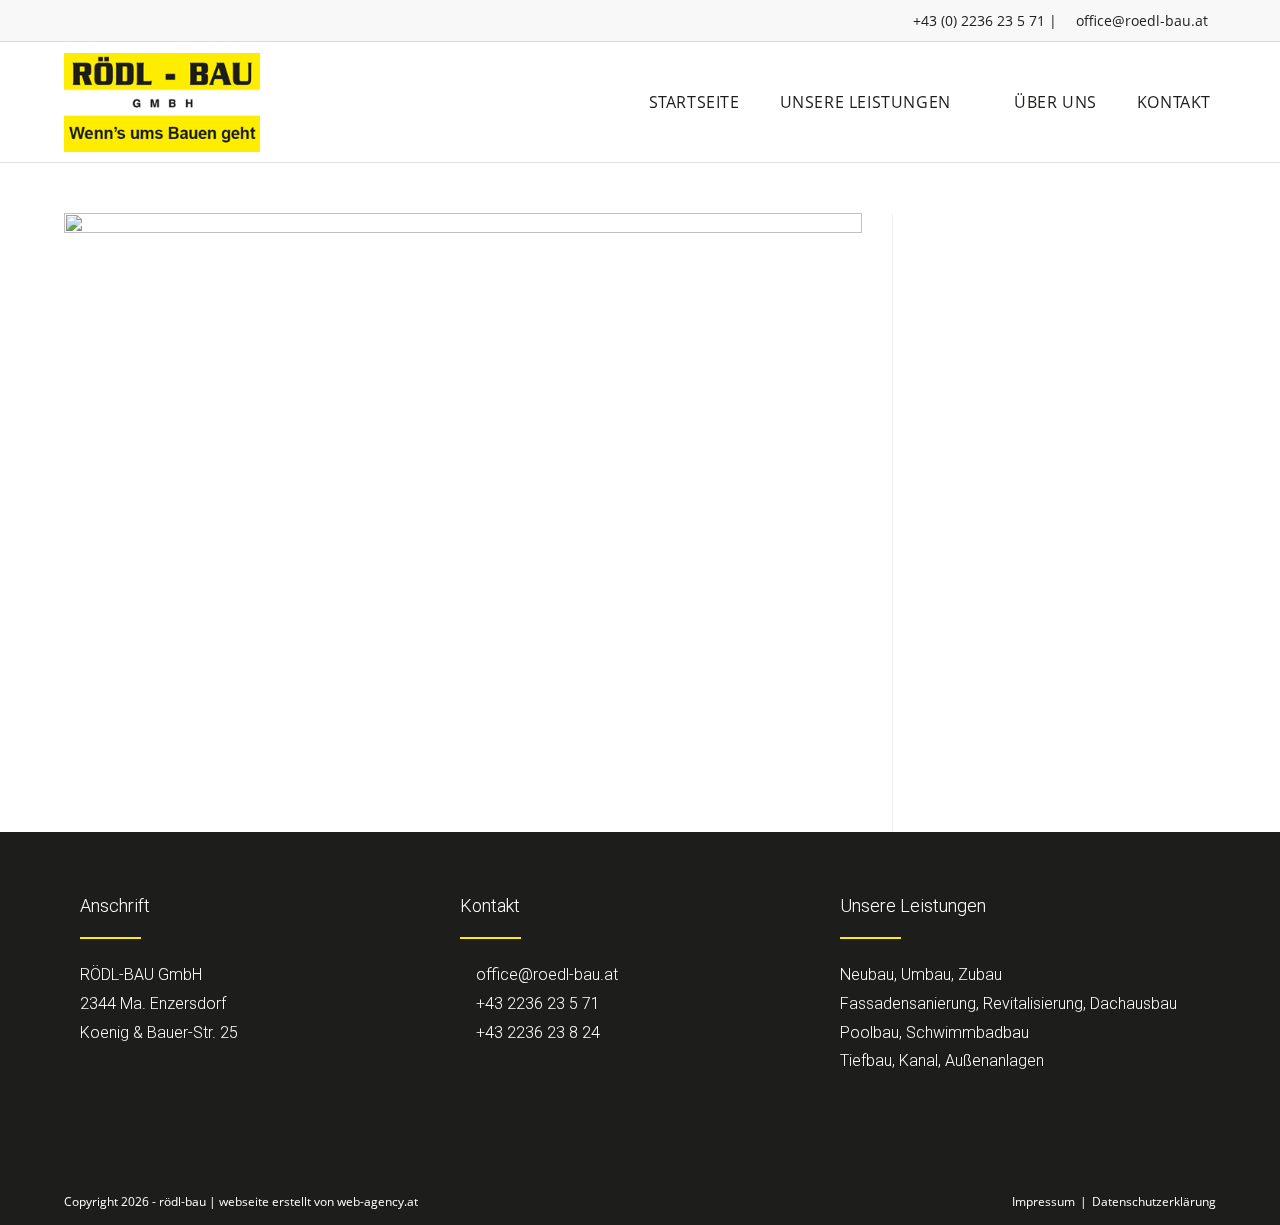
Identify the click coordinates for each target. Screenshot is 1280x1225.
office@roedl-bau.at (1142, 20)
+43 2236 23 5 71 (536, 1003)
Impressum (1043, 1201)
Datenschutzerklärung (1154, 1201)
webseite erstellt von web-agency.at (318, 1201)
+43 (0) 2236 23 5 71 (979, 20)
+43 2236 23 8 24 (536, 1032)
